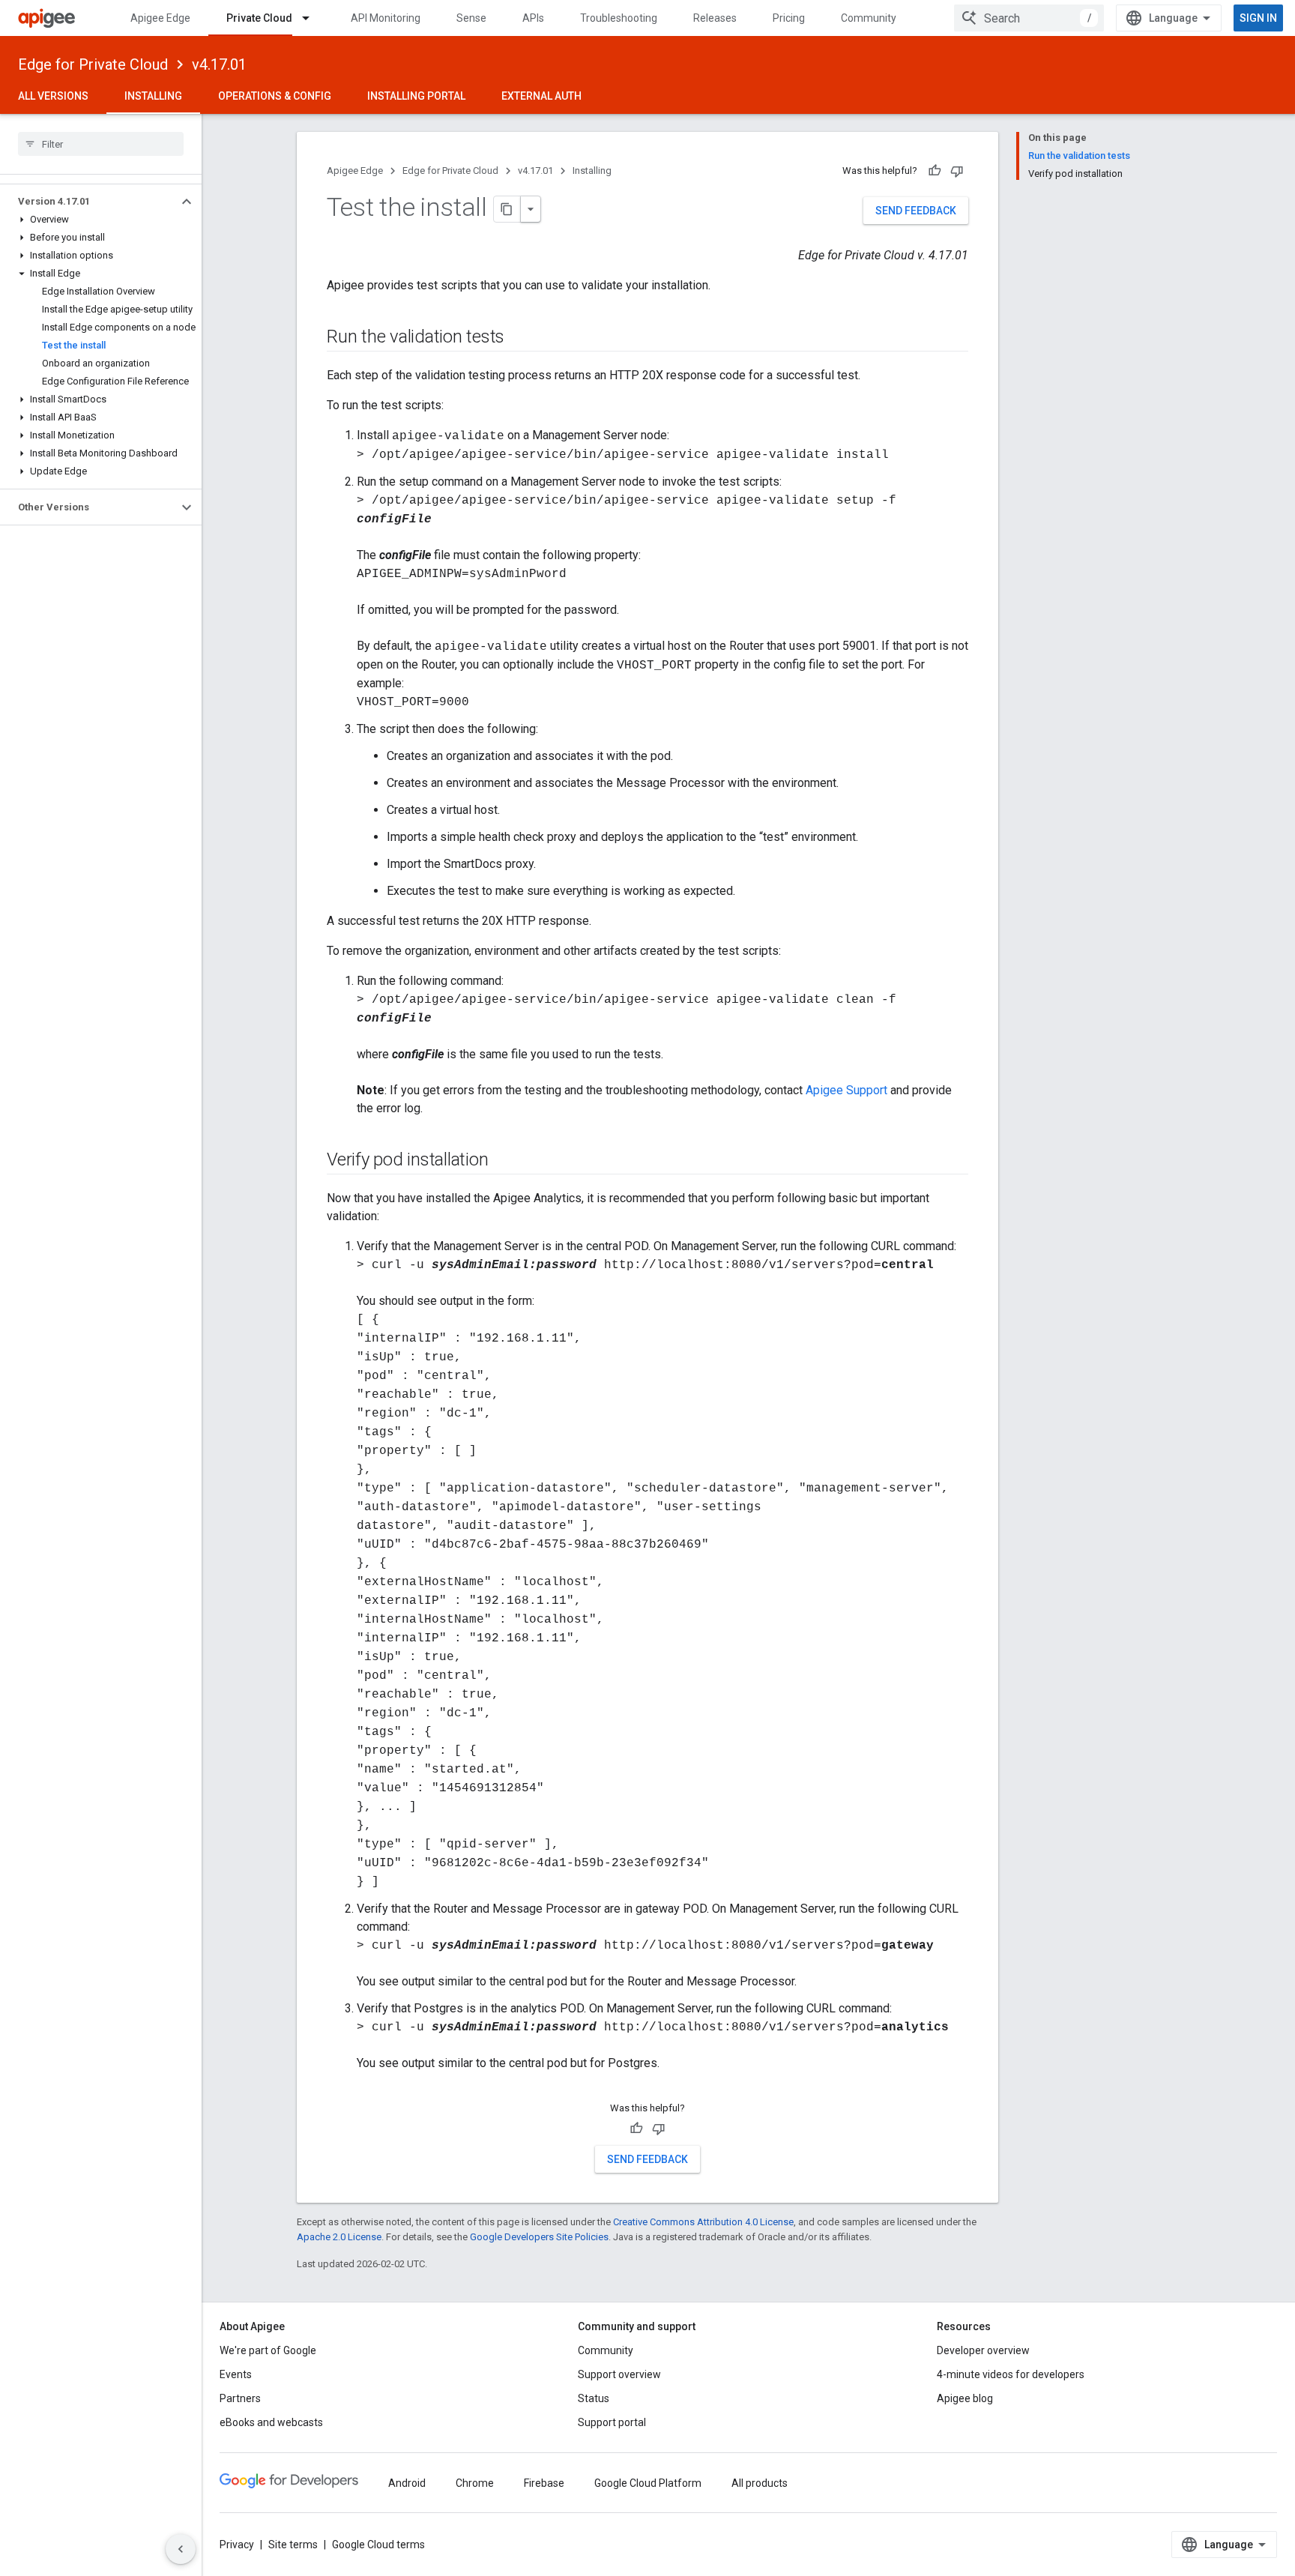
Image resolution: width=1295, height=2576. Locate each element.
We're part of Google (268, 2350)
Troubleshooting (619, 18)
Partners (240, 2398)
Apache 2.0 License (339, 2237)
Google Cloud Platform (648, 2483)
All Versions (53, 96)
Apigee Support (846, 1090)
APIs (533, 18)
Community (869, 18)
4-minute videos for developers (1011, 2374)
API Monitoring (386, 18)
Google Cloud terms (378, 2545)
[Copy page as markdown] (507, 209)
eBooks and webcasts (271, 2422)
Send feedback (916, 211)
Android (407, 2483)
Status (594, 2398)
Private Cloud (259, 18)
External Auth (541, 96)
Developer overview (983, 2350)
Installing (153, 96)
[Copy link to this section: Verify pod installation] (503, 1161)
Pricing (789, 18)
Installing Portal (416, 96)
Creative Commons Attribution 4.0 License (703, 2222)
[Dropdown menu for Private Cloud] (313, 18)
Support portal (612, 2422)
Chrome (475, 2483)
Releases (715, 18)
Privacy (237, 2545)
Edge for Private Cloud (93, 64)
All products (760, 2483)
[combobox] (1029, 18)
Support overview (619, 2374)
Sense (471, 18)
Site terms (293, 2545)
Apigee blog (965, 2398)
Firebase (544, 2483)
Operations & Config (275, 96)
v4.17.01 (219, 64)
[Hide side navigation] (181, 2549)
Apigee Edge (160, 18)
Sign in (1258, 18)
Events (236, 2374)
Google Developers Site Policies (539, 2237)
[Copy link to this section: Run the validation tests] (519, 338)
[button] (89, 202)
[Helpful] (935, 171)
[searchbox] (101, 144)
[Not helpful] (957, 171)
